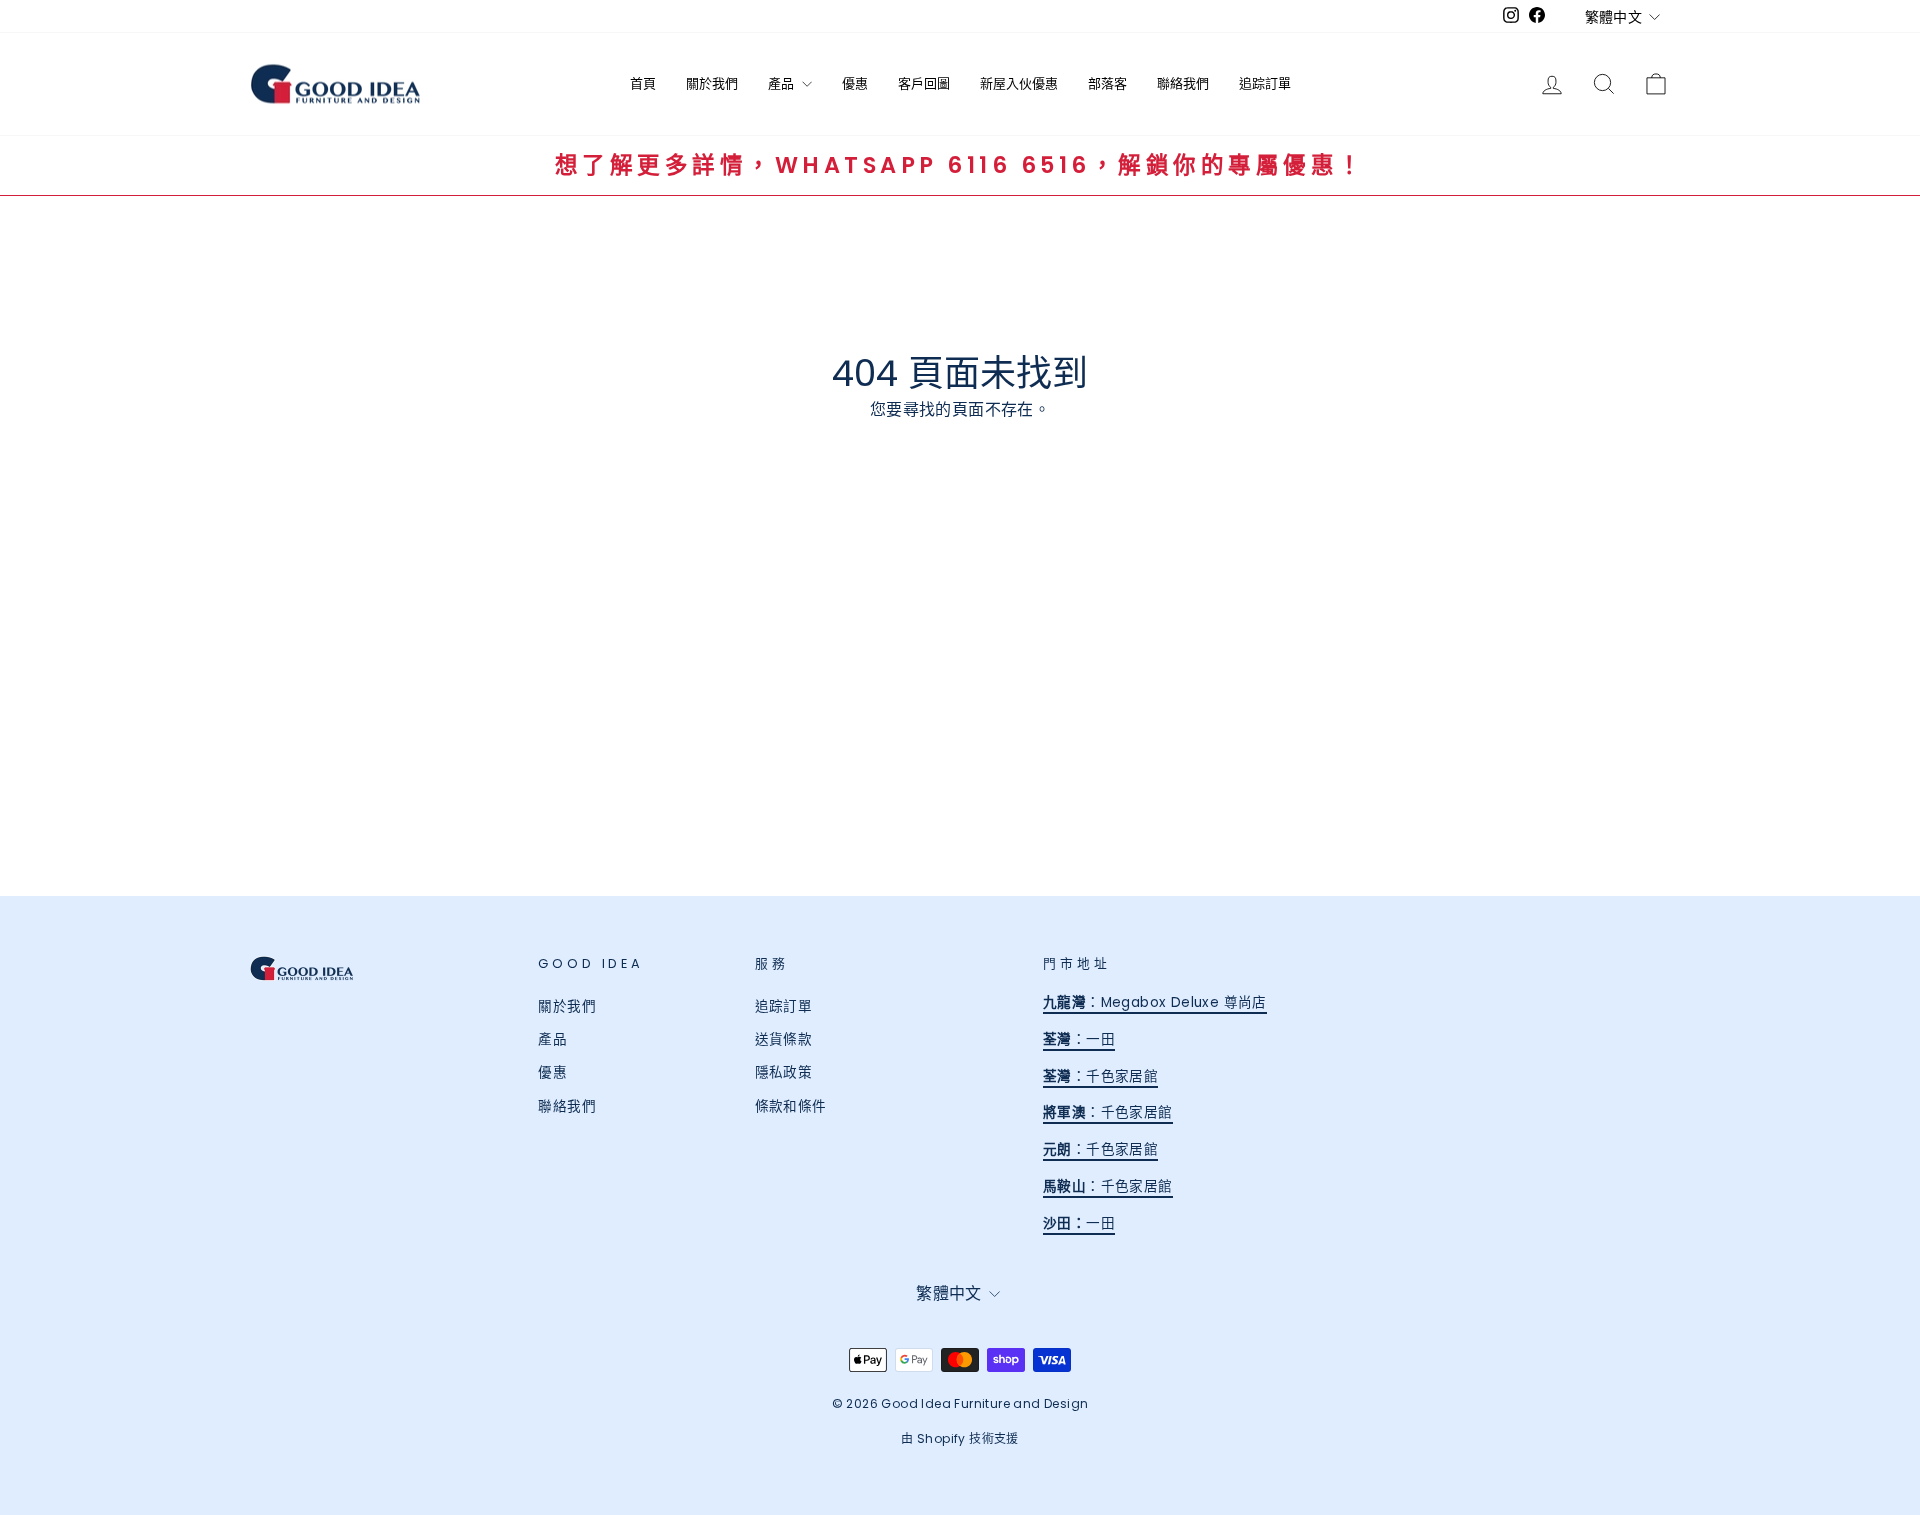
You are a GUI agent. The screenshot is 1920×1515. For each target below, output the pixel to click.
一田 (1093, 1223)
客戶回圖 (924, 83)
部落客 (1107, 83)
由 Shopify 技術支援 (960, 1438)
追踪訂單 (1265, 83)
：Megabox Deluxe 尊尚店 (1155, 1002)
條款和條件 (791, 1106)
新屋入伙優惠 (1019, 83)
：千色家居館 (1100, 1076)
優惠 (855, 83)
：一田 (1079, 1039)
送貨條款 (784, 1039)
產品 (782, 83)
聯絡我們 (1183, 83)
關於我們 (712, 83)
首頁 (643, 83)
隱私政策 (784, 1072)
